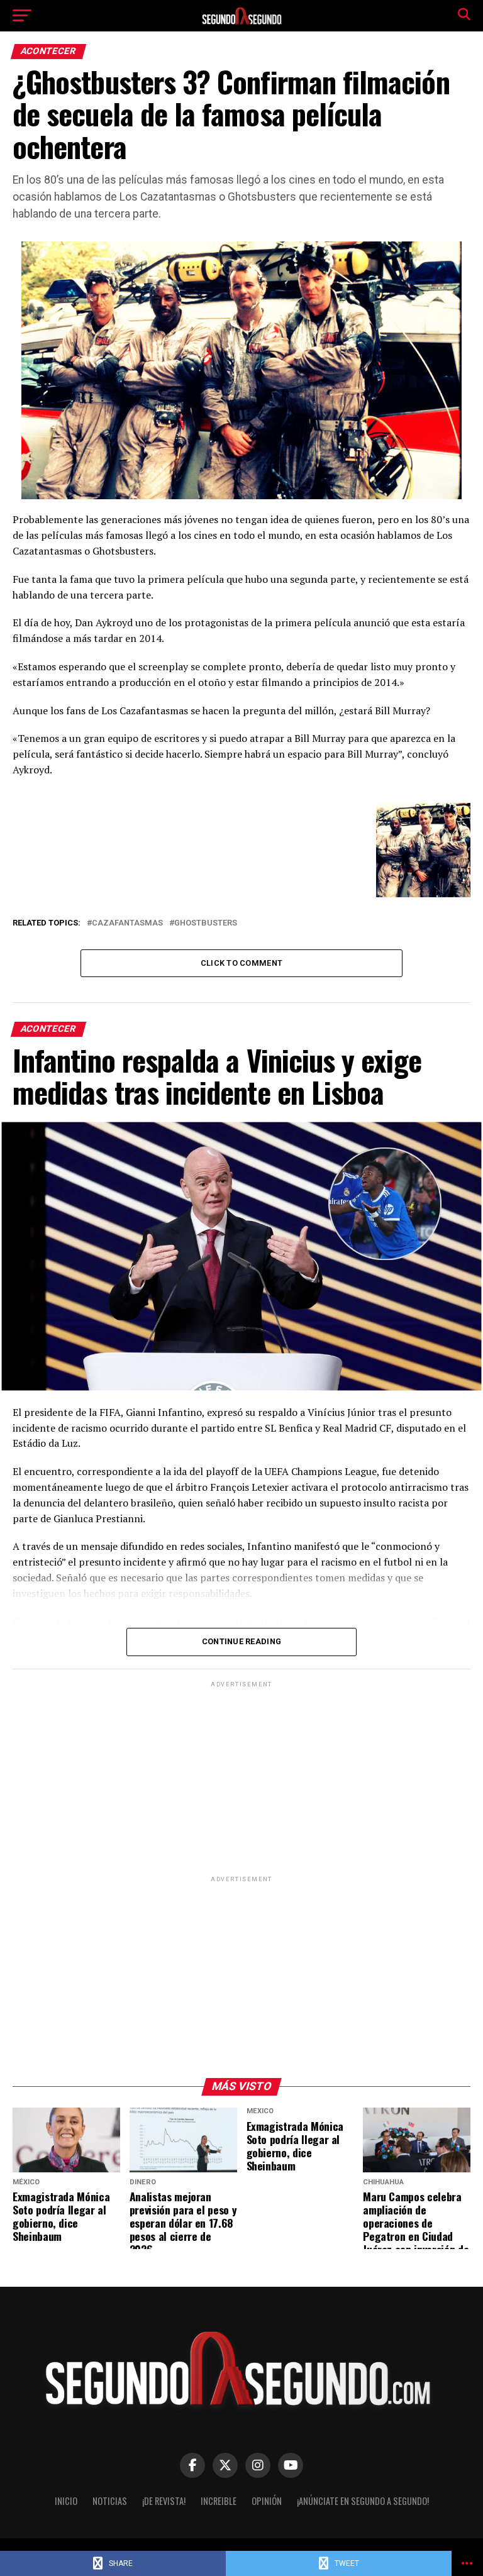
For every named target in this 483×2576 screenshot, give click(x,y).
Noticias (110, 2501)
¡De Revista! (164, 2501)
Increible (219, 2501)
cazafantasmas (127, 923)
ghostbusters (206, 923)
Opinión (267, 2501)
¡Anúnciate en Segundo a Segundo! (363, 2501)
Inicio (66, 2501)
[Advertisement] (241, 1778)
